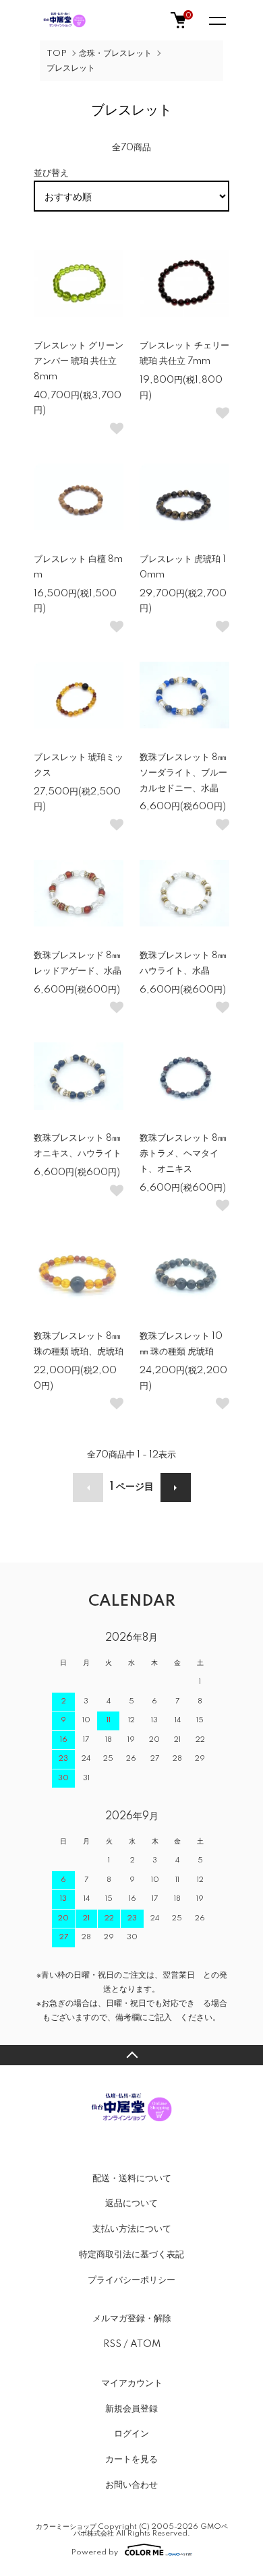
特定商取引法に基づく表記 (131, 2255)
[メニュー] (216, 20)
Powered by (95, 2552)
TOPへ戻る (131, 2055)
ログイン (131, 2434)
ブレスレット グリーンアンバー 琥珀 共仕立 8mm (79, 361)
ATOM (145, 2344)
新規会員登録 (131, 2409)
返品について (131, 2203)
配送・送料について (132, 2178)
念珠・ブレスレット (115, 54)
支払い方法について (132, 2229)
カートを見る (131, 2459)
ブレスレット (71, 68)
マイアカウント (132, 2383)
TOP (57, 54)
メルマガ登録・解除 (132, 2319)
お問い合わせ (131, 2485)
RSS (112, 2344)
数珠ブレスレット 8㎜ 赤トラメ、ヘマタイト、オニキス (183, 1154)
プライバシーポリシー (131, 2280)
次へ (176, 1487)
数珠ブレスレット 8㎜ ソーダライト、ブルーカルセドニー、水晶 (183, 773)
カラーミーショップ (66, 2527)
